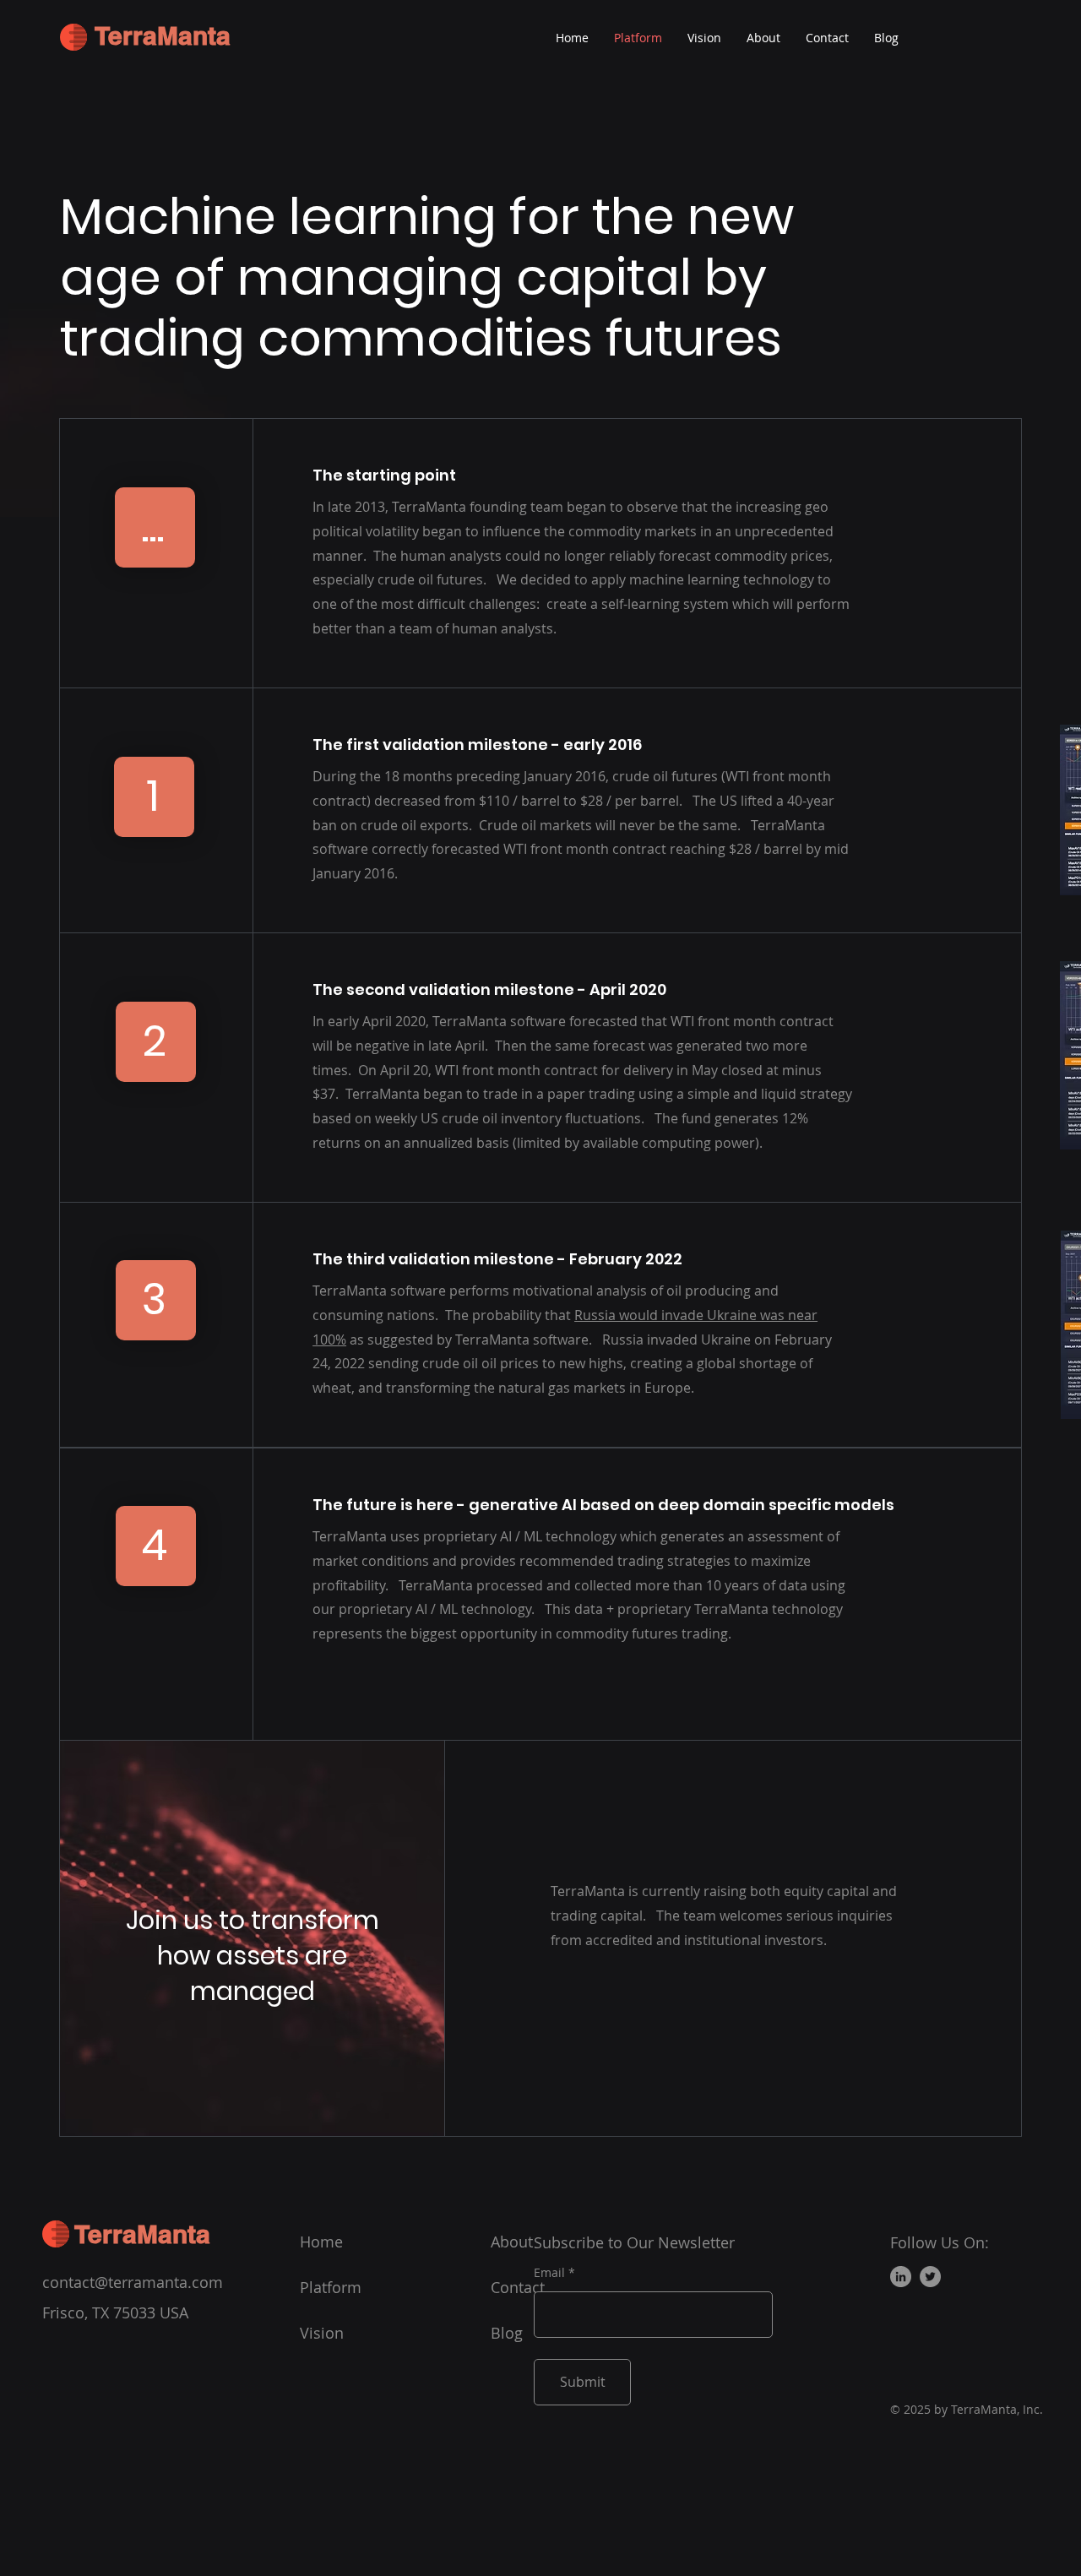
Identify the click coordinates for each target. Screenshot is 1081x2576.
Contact (518, 2287)
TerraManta (163, 35)
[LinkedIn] (901, 2277)
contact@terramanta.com (133, 2282)
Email (549, 2273)
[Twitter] (930, 2277)
